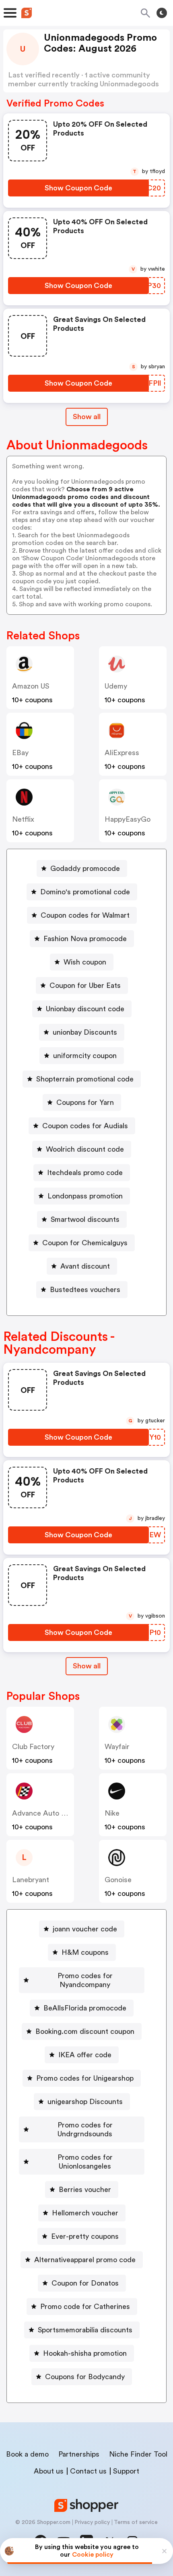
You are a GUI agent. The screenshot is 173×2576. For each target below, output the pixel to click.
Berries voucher (85, 2190)
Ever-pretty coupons (85, 2236)
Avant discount (85, 1266)
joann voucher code (85, 1929)
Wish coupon (85, 962)
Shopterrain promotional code (85, 1079)
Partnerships (79, 2454)
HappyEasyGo (128, 819)
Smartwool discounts (85, 1219)
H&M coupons (85, 1952)
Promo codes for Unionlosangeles (85, 2162)
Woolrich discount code (85, 1149)
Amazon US (31, 686)
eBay (20, 753)
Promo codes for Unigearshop (85, 2078)
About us (49, 2471)
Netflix (23, 819)
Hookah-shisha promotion (85, 2353)
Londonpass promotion (85, 1196)
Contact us (88, 2471)
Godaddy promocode (85, 868)
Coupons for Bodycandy (85, 2377)
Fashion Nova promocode (85, 939)
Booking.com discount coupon (85, 2031)
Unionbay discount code (85, 1009)
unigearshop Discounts (85, 2102)
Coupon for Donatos (85, 2283)
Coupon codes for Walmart (85, 915)
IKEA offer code (85, 2055)
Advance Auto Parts (45, 1813)
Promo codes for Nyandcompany (85, 1980)
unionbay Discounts (85, 1032)
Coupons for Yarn (85, 1102)
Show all (87, 417)
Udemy (116, 686)
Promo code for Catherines (85, 2307)
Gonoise (118, 1880)
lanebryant (31, 1880)
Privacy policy (92, 2522)
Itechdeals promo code (85, 1173)
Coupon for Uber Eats (85, 985)
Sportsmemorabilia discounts (85, 2330)
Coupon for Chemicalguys (85, 1243)
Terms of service (136, 2522)
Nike (112, 1813)
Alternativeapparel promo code (85, 2260)
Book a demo (27, 2454)
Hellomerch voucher (85, 2213)
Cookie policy (93, 2555)
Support (126, 2471)
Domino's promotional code (85, 892)
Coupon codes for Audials (85, 1126)
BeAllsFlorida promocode (85, 2008)
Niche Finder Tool (138, 2454)
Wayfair (117, 1747)
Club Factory (33, 1747)
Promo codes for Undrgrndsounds (85, 2129)
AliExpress (122, 753)
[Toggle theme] (162, 13)
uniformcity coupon (85, 1056)
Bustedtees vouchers (85, 1290)
